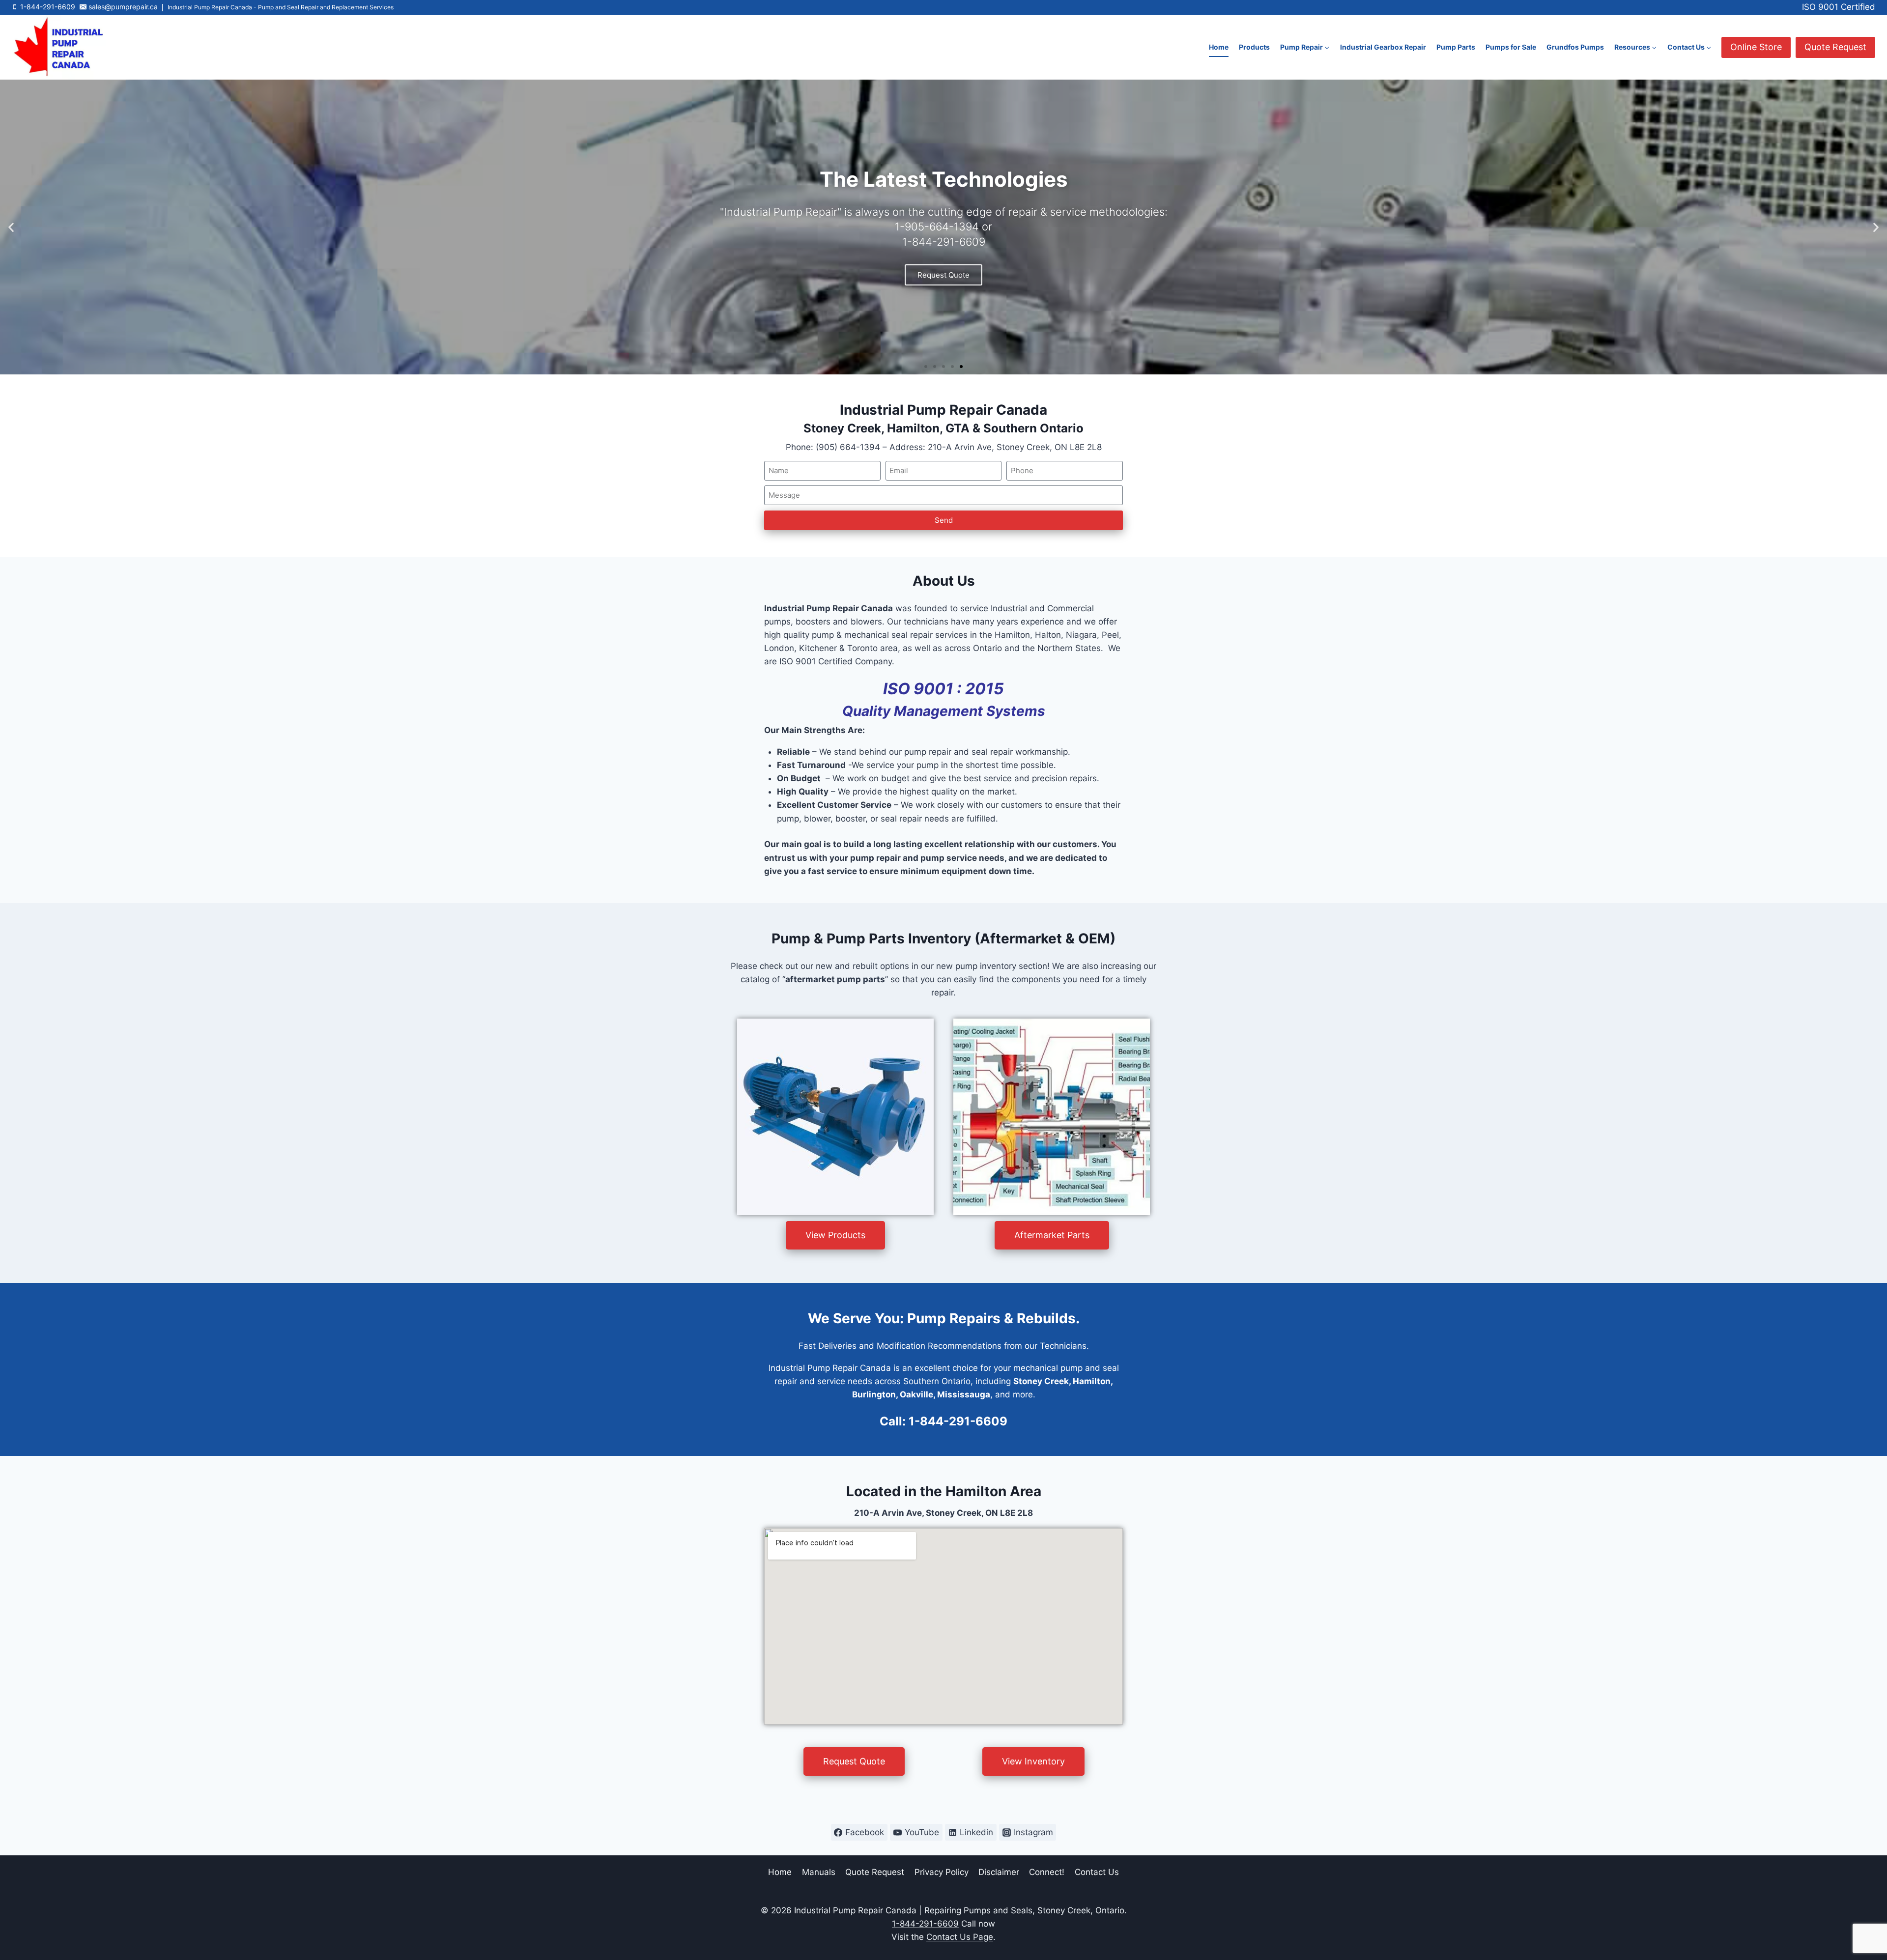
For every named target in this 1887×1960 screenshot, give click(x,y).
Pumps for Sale (1511, 47)
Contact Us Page (960, 1937)
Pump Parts (1456, 47)
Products (1254, 47)
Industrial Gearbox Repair (1383, 47)
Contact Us (1097, 1872)
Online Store (1756, 47)
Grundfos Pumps (1575, 47)
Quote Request (1835, 47)
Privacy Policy (942, 1872)
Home (1219, 47)
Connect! (1047, 1872)
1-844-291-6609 (925, 1924)
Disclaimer (999, 1872)
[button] (11, 227)
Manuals (819, 1872)
